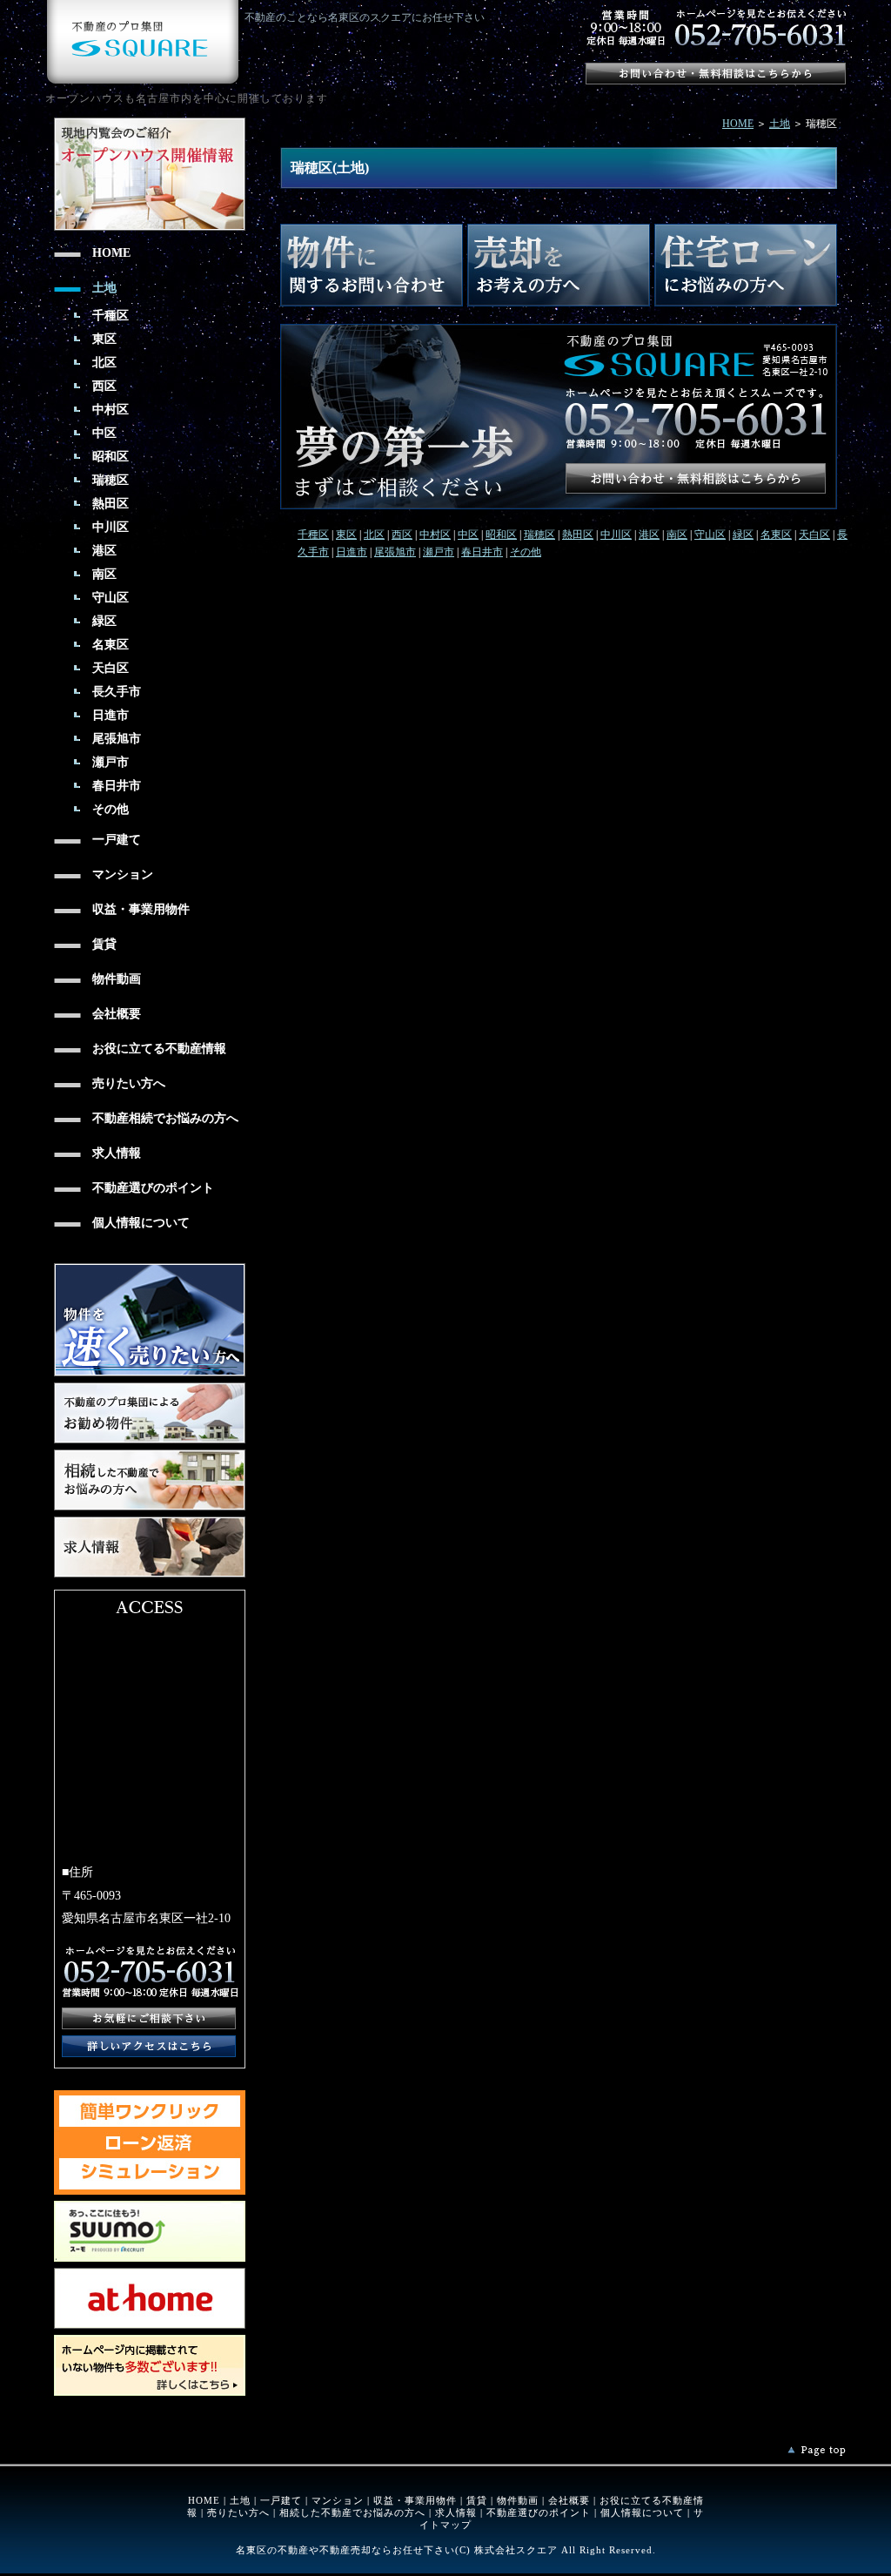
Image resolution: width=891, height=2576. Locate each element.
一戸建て (281, 2500)
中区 (468, 535)
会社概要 (569, 2500)
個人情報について (642, 2512)
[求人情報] (150, 1523)
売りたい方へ (238, 2512)
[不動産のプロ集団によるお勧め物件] (150, 1389)
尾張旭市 (395, 552)
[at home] (150, 2274)
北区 (374, 535)
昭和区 (501, 535)
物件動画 (518, 2500)
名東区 (776, 535)
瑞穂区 (539, 535)
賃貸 (477, 2500)
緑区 (743, 535)
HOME (738, 124)
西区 (402, 535)
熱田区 (578, 535)
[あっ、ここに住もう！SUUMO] (150, 2207)
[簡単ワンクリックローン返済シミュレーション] (150, 2096)
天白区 (814, 535)
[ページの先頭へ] (817, 2451)
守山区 (710, 535)
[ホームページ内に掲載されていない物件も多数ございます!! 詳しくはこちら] (150, 2341)
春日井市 (482, 552)
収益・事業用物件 (415, 2500)
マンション (338, 2500)
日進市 (352, 552)
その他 (526, 552)
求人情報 (456, 2512)
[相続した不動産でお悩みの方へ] (150, 1456)
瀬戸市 (439, 552)
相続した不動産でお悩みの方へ (352, 2512)
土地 (780, 124)
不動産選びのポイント (539, 2512)
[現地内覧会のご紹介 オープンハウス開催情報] (150, 124)
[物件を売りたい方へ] (150, 1269)
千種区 (313, 535)
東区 (346, 535)
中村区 (435, 535)
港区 (649, 535)
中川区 (616, 535)
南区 (677, 535)
